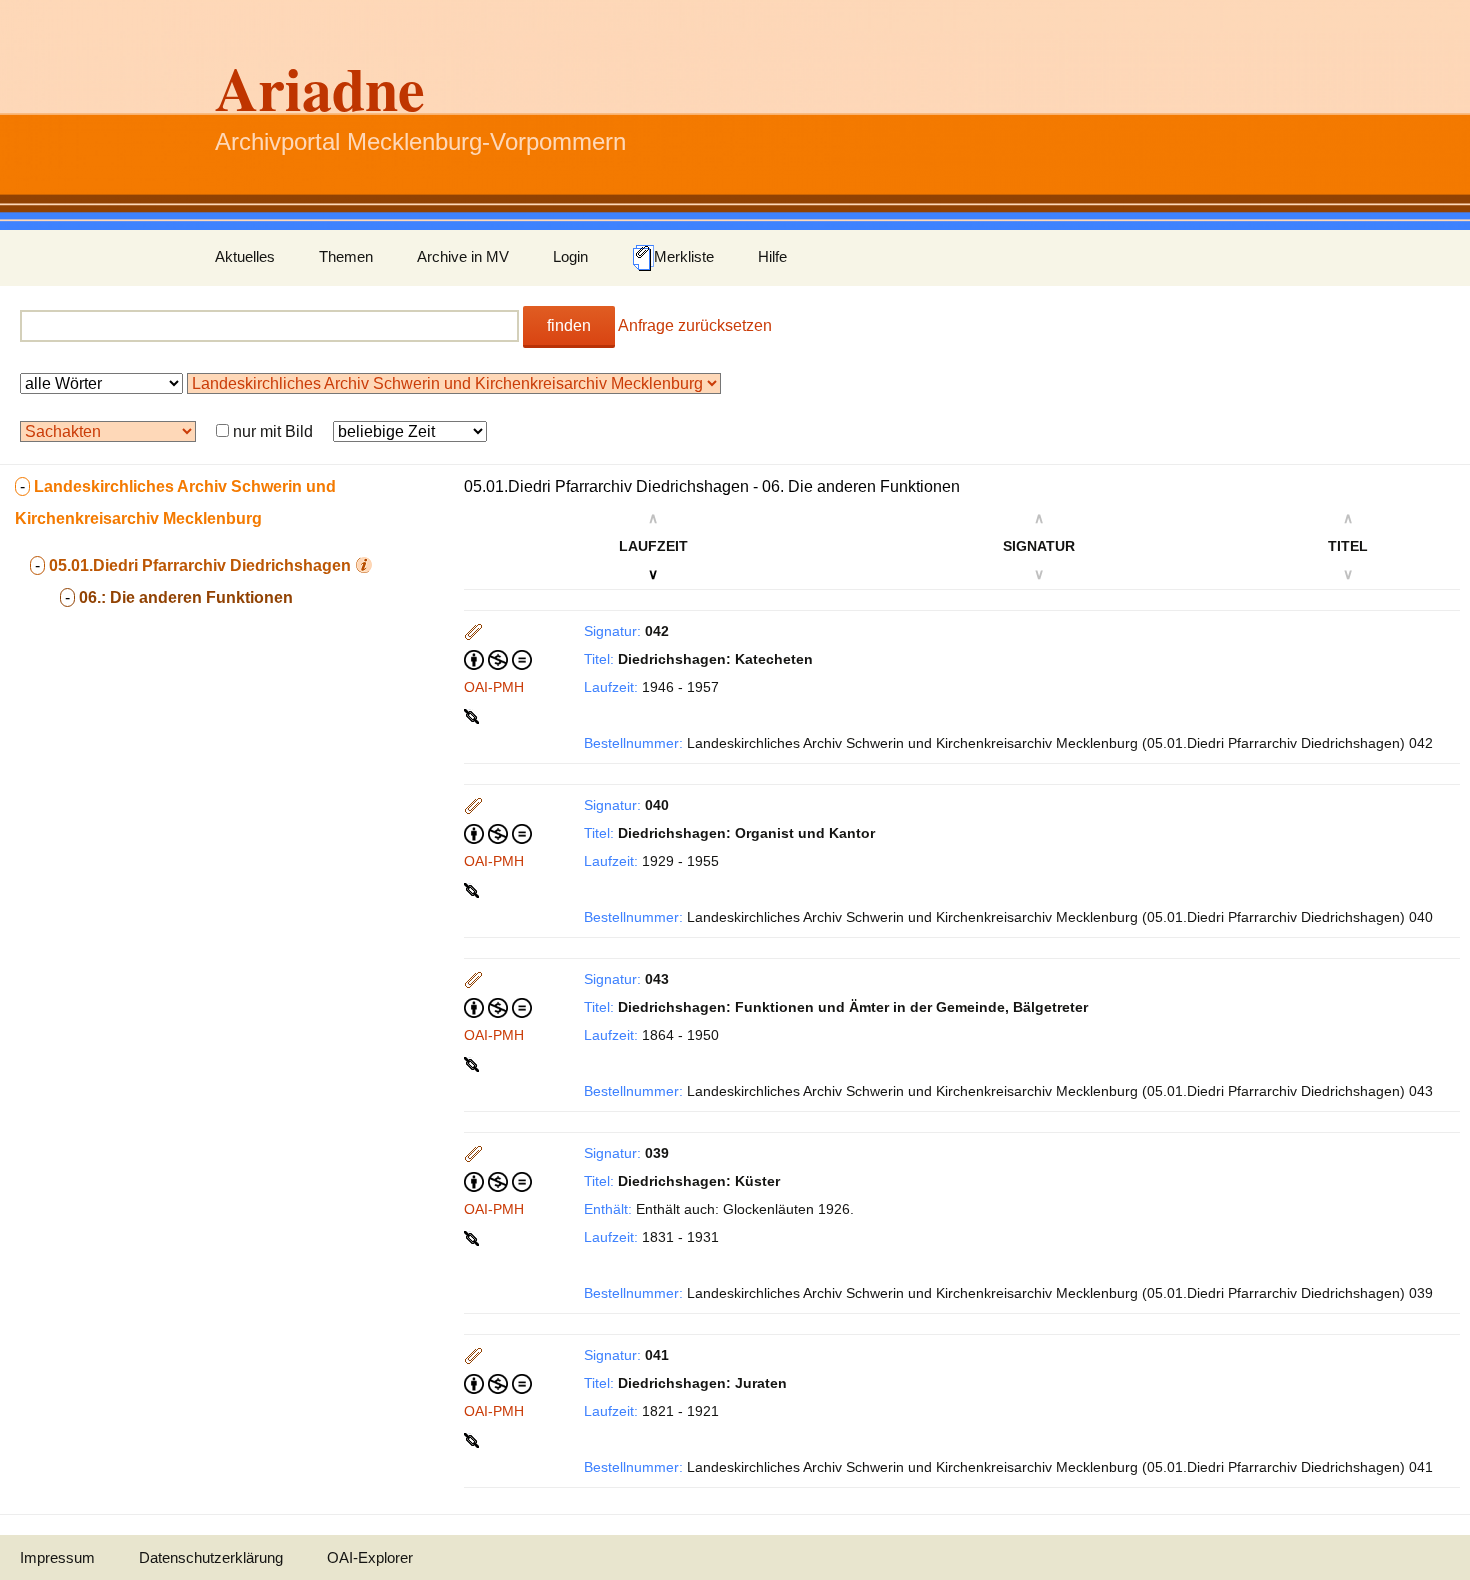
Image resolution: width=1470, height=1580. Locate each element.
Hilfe (772, 256)
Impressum (57, 1557)
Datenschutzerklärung (211, 1557)
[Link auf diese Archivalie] (473, 715)
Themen (346, 256)
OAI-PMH (494, 687)
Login (570, 256)
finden (569, 325)
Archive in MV (463, 256)
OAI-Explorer (370, 1557)
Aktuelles (245, 256)
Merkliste (684, 256)
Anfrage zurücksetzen (695, 325)
